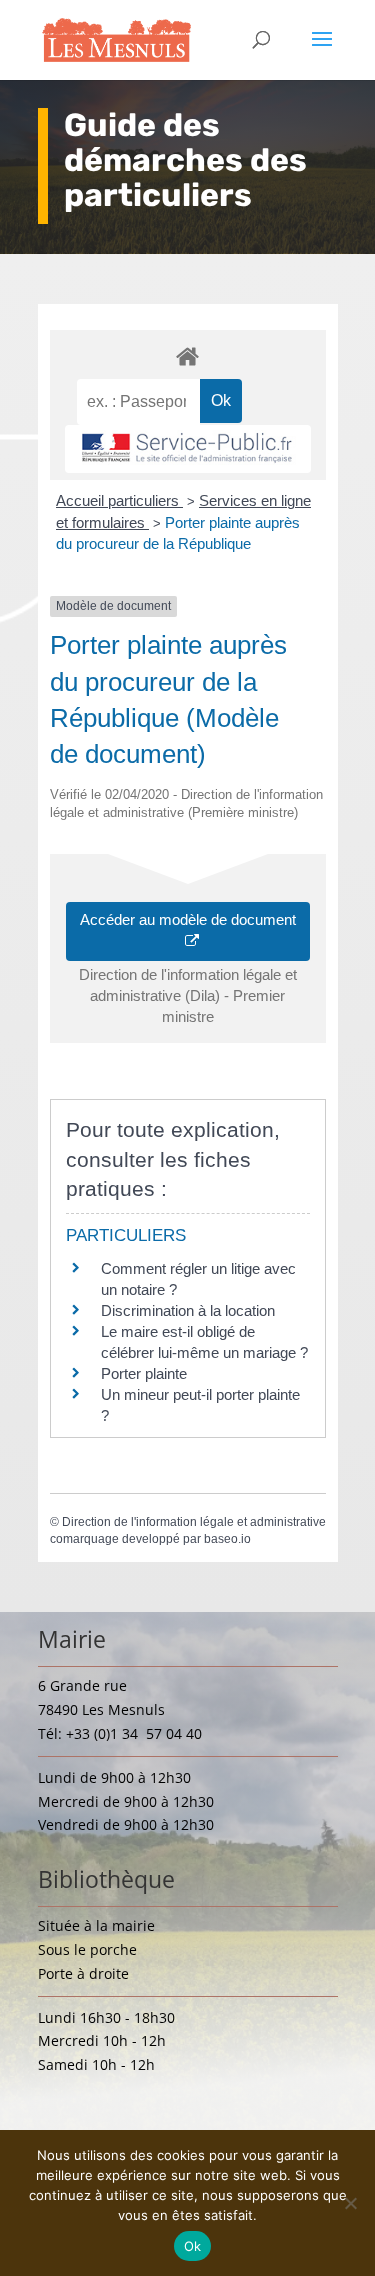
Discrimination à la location (188, 1310)
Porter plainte (144, 1373)
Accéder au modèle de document (188, 931)
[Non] (350, 2203)
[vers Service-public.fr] (188, 449)
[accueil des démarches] (188, 355)
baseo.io (227, 1539)
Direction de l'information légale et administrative (194, 1522)
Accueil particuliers (119, 500)
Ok (193, 2246)
